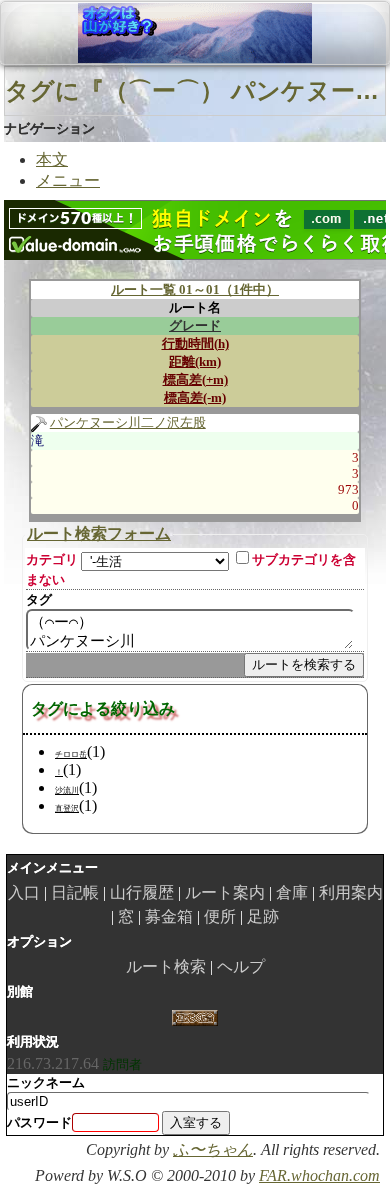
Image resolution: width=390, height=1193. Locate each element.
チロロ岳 (71, 754)
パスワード (39, 1122)
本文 (52, 159)
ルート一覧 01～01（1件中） (195, 289)
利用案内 (351, 892)
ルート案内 (225, 892)
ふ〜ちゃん (213, 1149)
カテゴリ (52, 559)
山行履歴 (142, 892)
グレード (195, 325)
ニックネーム (46, 1082)
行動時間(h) (195, 343)
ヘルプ (241, 966)
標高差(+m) (195, 379)
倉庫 (292, 892)
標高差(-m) (195, 397)
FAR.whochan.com (319, 1175)
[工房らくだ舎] (194, 1016)
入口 (24, 892)
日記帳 (75, 892)
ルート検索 (166, 966)
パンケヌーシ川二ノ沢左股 (128, 422)
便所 (220, 916)
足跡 (263, 916)
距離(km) (195, 361)
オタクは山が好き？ (119, 33)
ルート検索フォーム (99, 533)
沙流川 (67, 790)
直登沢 (67, 808)
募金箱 (169, 916)
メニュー (68, 180)
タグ (39, 599)
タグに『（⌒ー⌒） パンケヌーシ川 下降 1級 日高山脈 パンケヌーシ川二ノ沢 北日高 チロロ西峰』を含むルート (195, 90)
